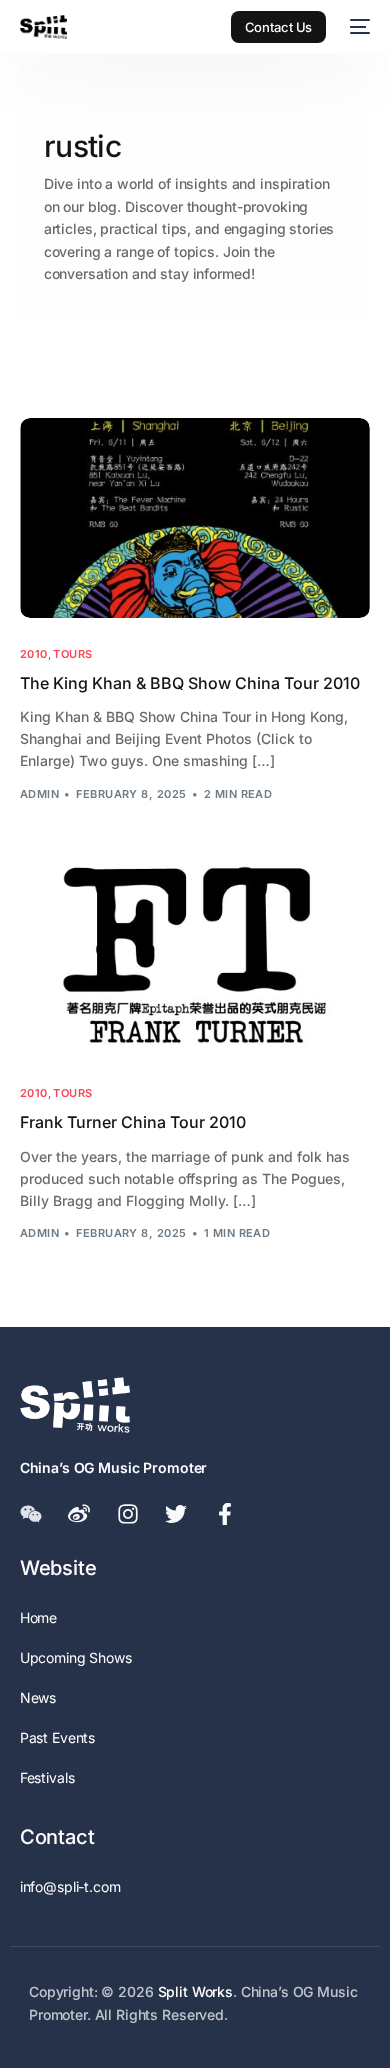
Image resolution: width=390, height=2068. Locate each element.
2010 (34, 654)
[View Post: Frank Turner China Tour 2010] (195, 958)
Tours (72, 654)
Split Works (195, 1991)
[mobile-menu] (358, 27)
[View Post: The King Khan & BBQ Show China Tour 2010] (195, 518)
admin (39, 794)
